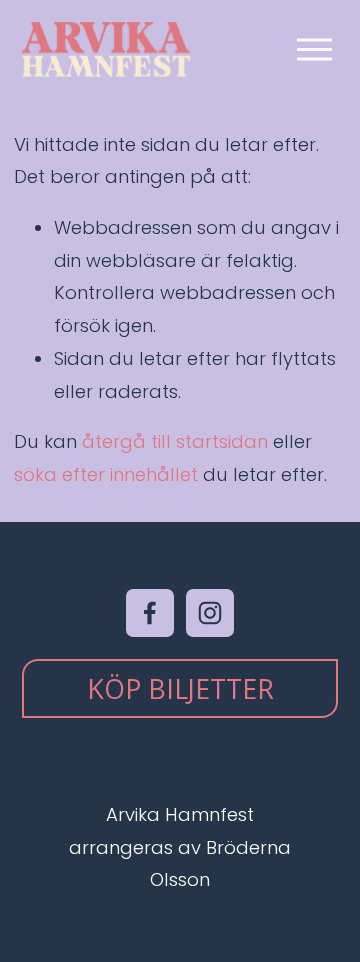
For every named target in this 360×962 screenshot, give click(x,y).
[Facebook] (150, 613)
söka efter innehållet (106, 474)
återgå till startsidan (175, 441)
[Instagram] (210, 613)
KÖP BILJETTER (180, 688)
